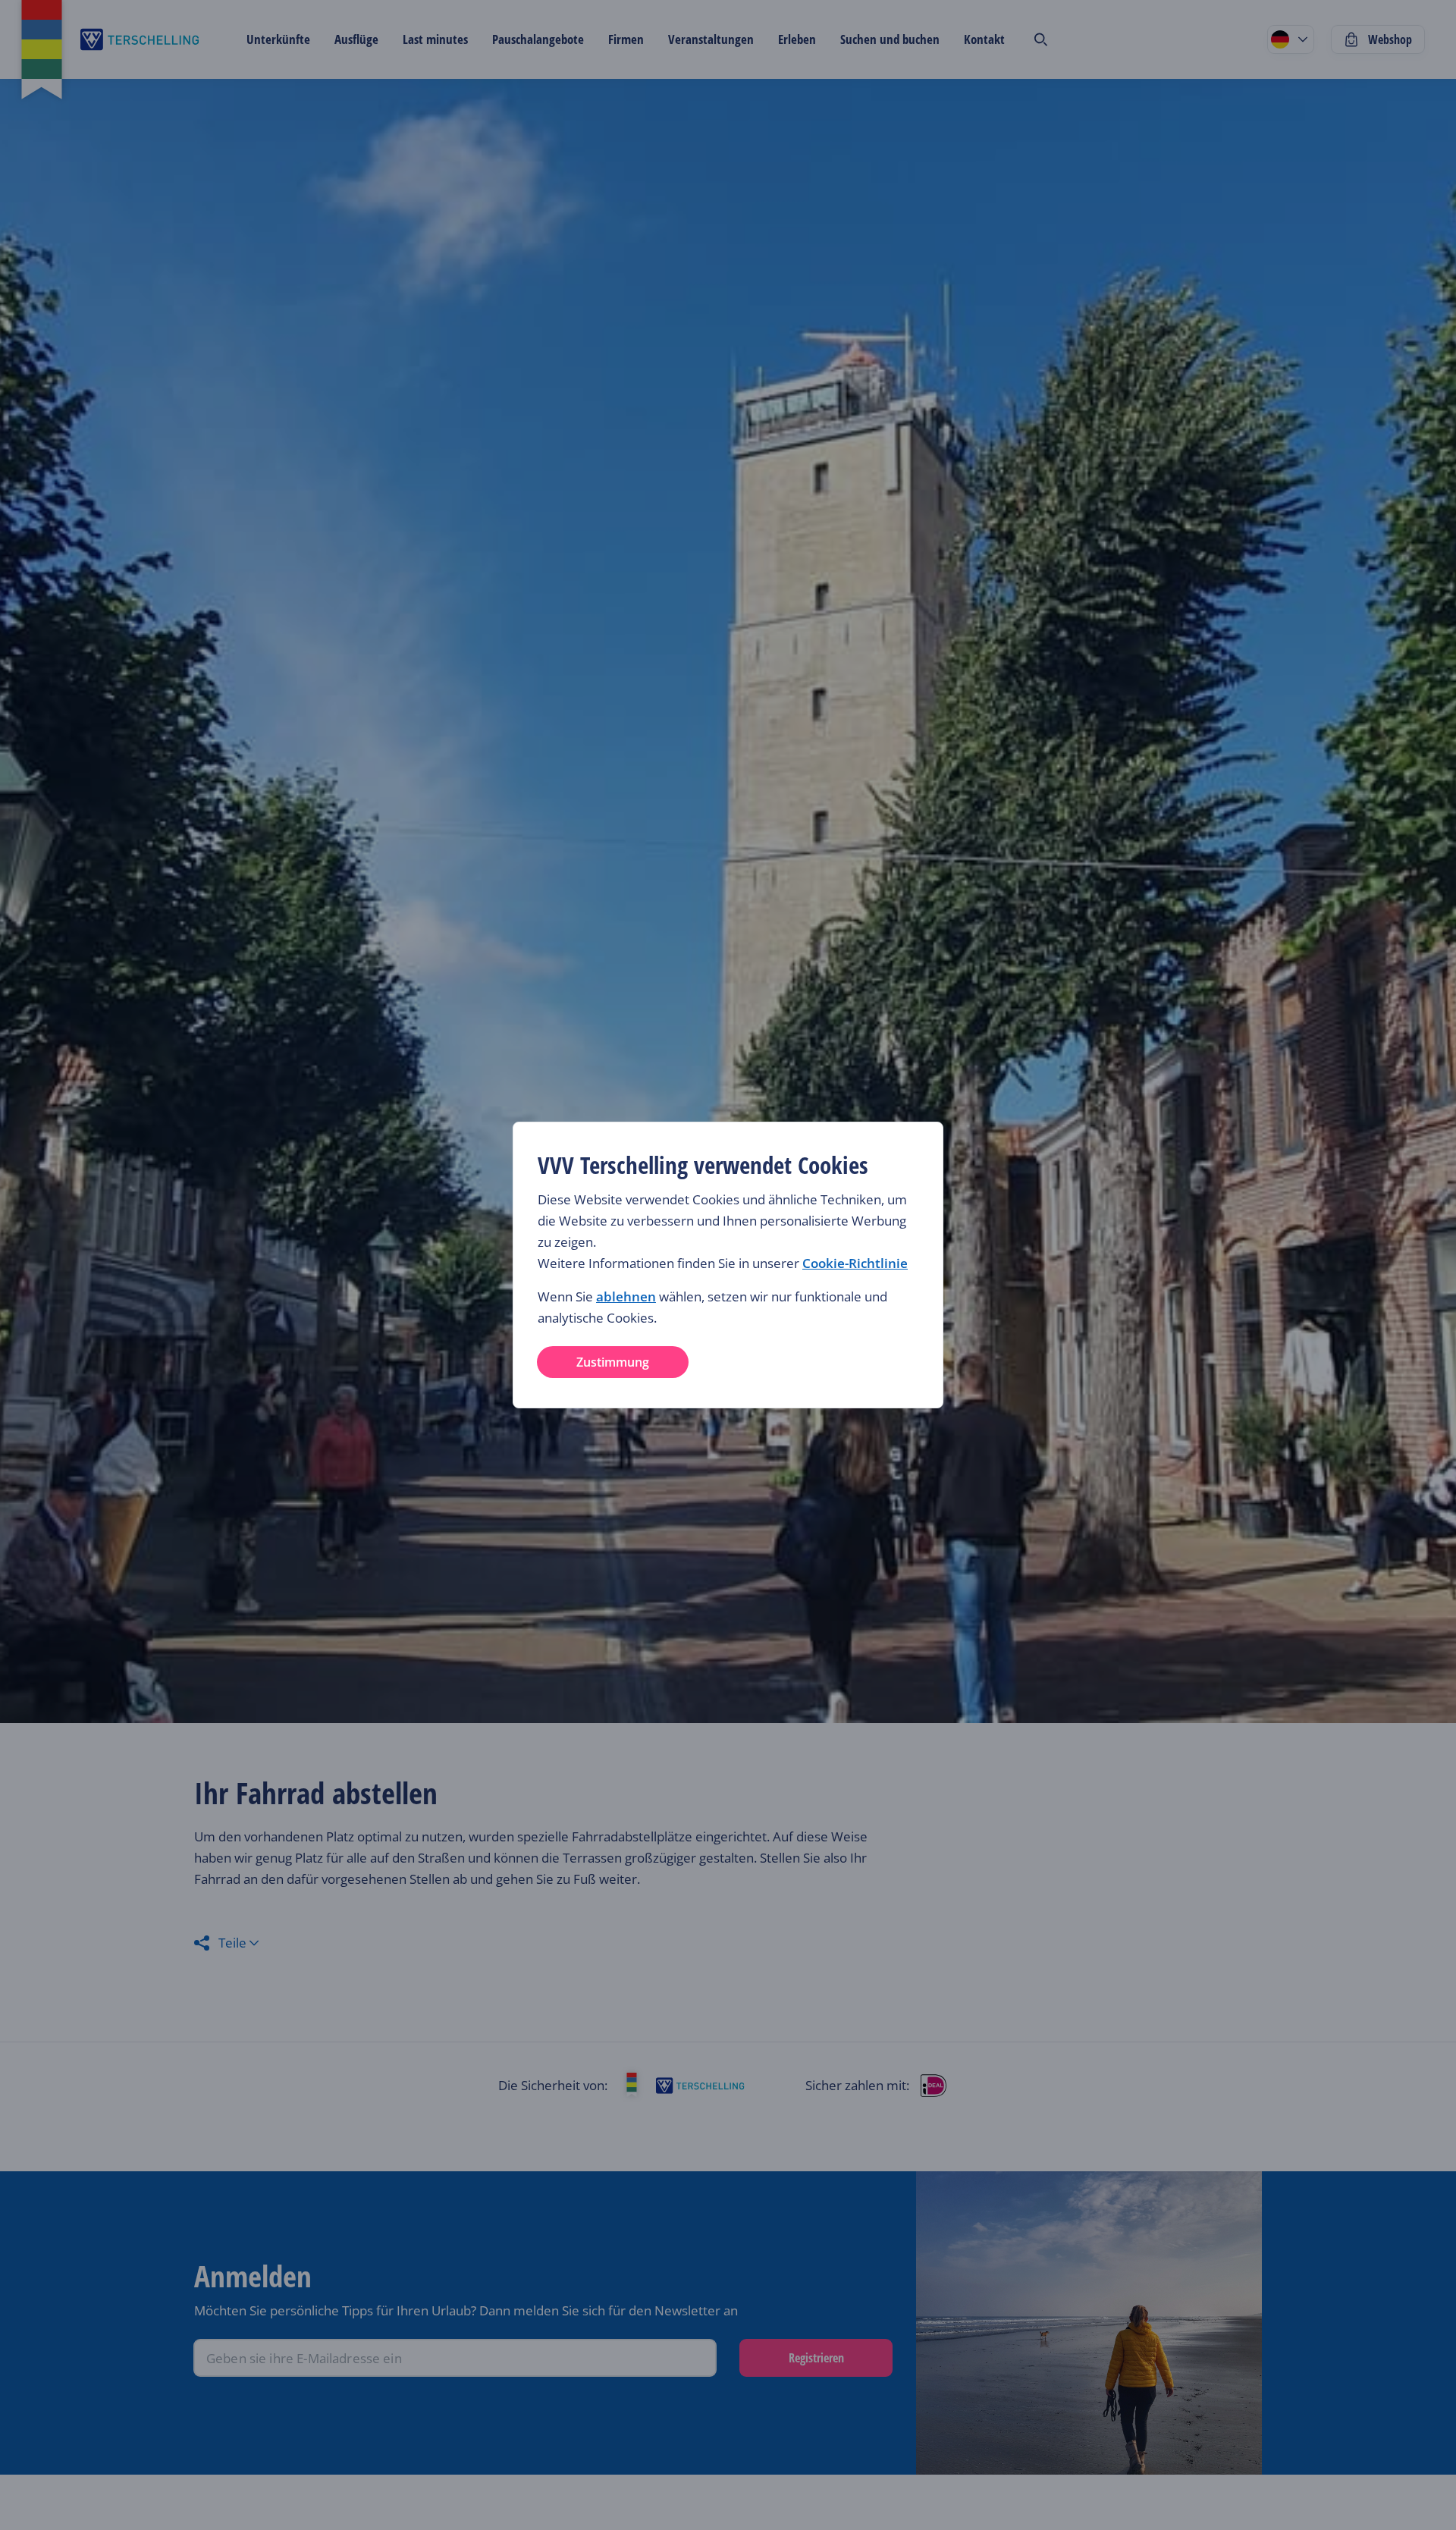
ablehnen (626, 1296)
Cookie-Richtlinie (855, 1263)
